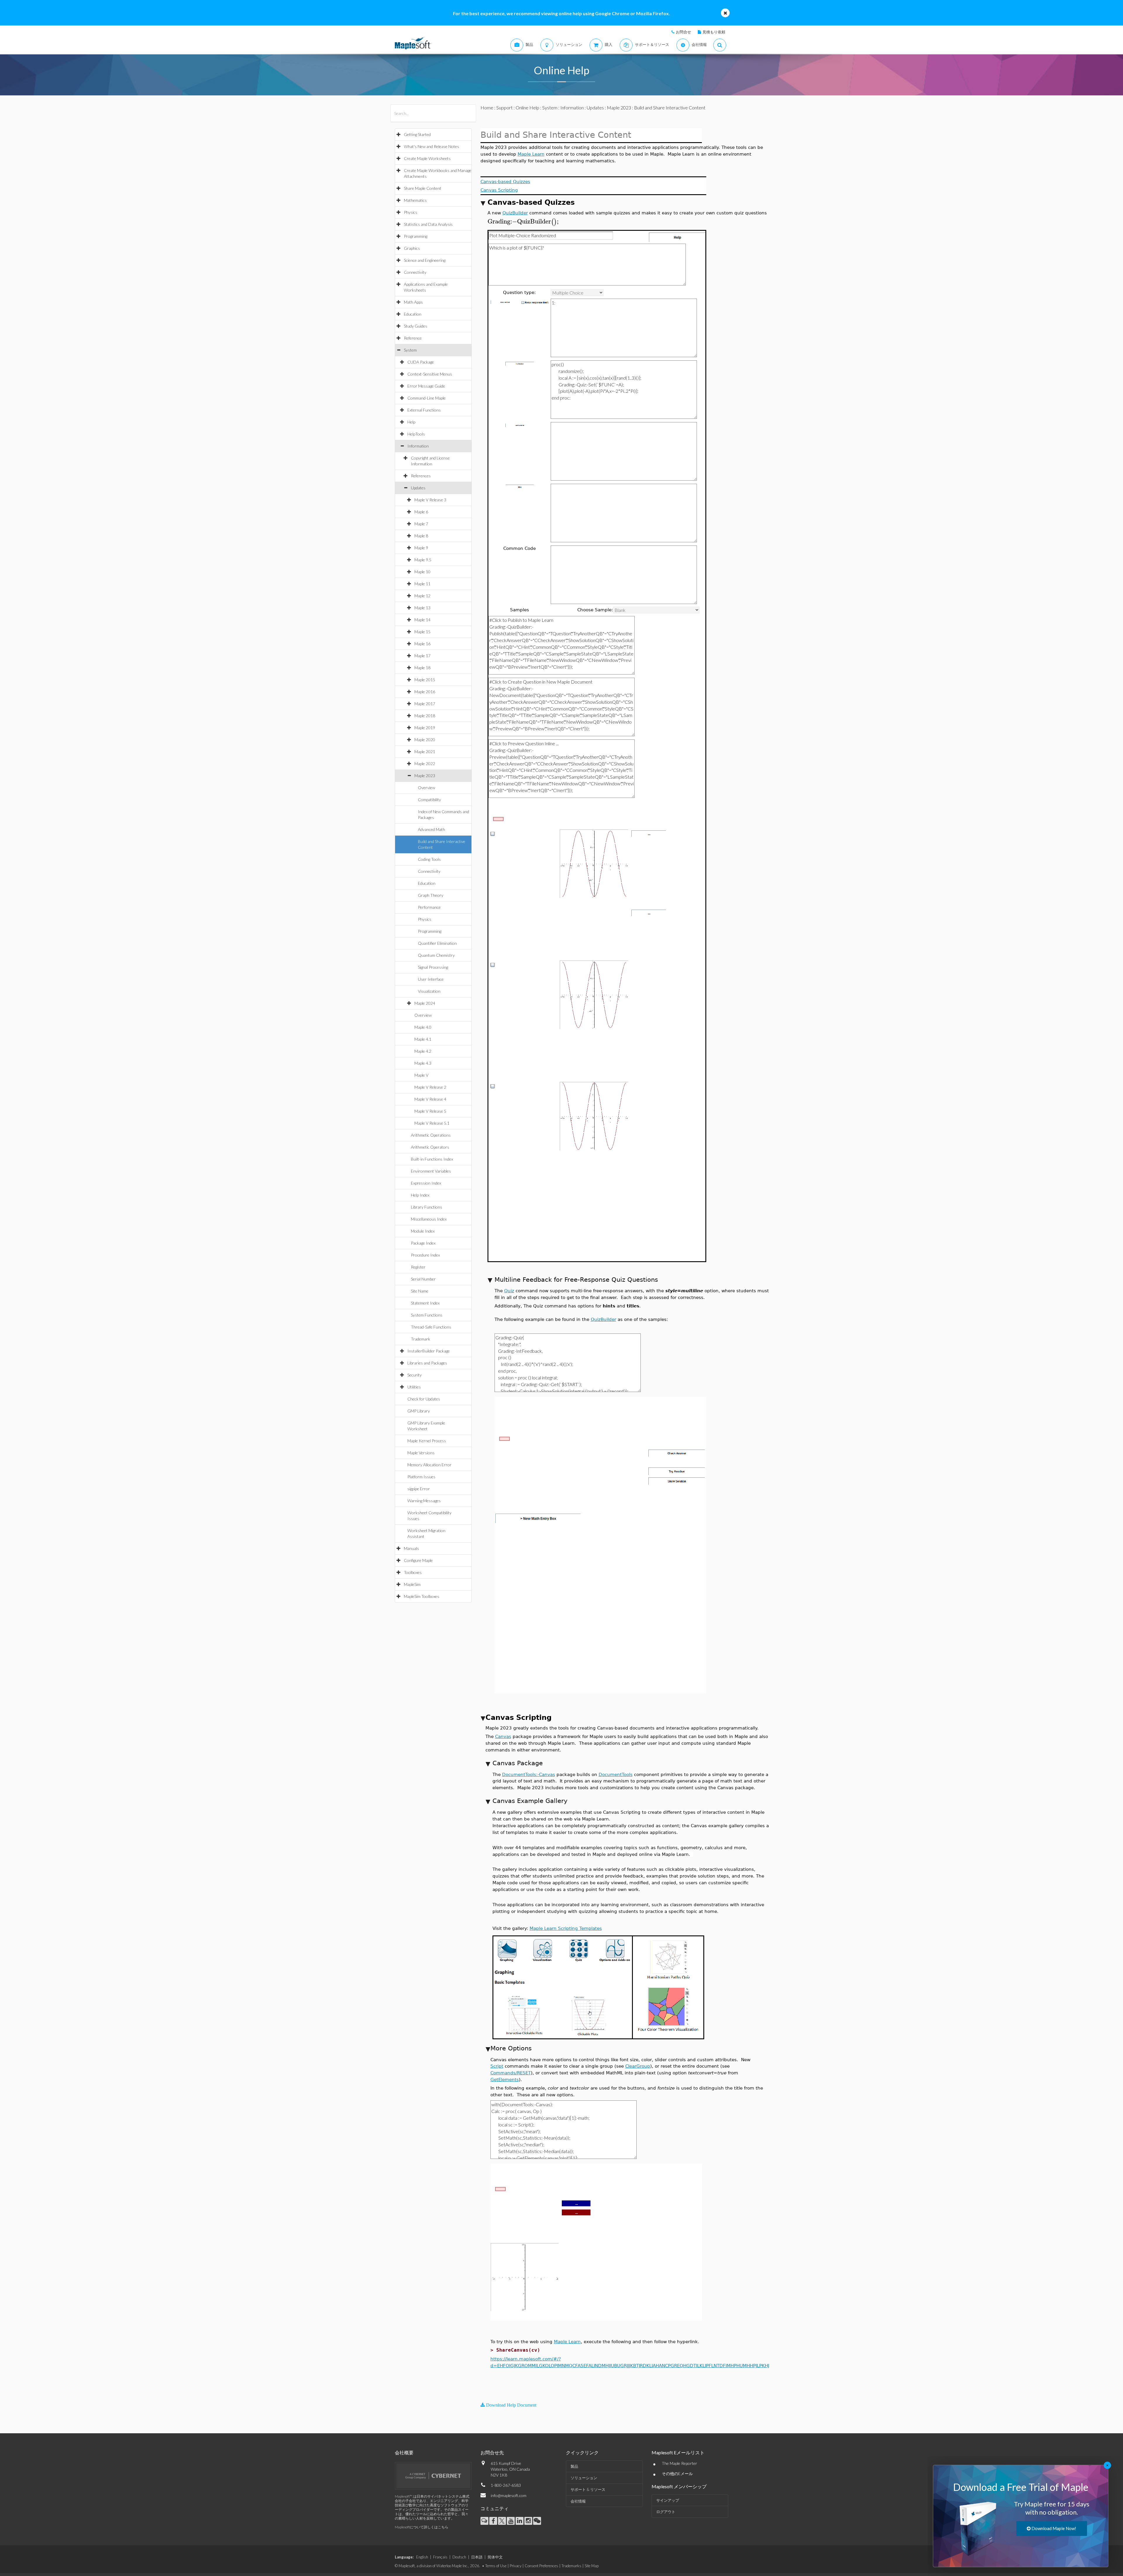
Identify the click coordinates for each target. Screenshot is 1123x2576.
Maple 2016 (425, 692)
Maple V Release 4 (430, 1099)
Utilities (414, 1387)
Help (411, 422)
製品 (574, 2466)
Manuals (411, 1548)
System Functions (427, 1315)
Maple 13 (422, 608)
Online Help (527, 107)
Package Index (423, 1243)
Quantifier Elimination (437, 943)
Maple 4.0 (423, 1027)
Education (413, 314)
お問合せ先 (492, 2452)
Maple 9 (421, 548)
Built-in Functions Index (432, 1159)
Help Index (420, 1195)
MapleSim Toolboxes (422, 1596)
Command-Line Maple (427, 398)
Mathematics (415, 200)
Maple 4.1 (423, 1039)
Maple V (421, 1075)
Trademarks (571, 2566)
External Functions (424, 410)
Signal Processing (433, 967)
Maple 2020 (425, 740)
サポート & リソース (588, 2489)
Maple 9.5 (423, 560)
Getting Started (417, 134)
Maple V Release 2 (430, 1087)
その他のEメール (677, 2473)
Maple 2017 (425, 704)
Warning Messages (424, 1501)
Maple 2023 (425, 776)
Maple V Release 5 (430, 1111)
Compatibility (429, 800)
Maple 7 (421, 524)
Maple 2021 (425, 752)
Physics (411, 212)
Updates (418, 488)
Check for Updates (424, 1399)
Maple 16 (422, 644)
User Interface (431, 979)
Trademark (421, 1339)
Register (418, 1267)
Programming (416, 236)
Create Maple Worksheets (427, 158)
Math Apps (413, 302)
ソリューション (584, 2478)
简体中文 (495, 2557)
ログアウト (666, 2512)
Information (418, 446)
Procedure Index (425, 1255)
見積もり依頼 (714, 32)
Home (487, 107)
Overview (427, 788)
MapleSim (412, 1584)
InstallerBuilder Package (429, 1351)
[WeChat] (537, 2521)
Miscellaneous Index (429, 1219)
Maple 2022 (425, 764)
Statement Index (425, 1303)
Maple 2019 (425, 728)
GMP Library (419, 1411)
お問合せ (683, 32)
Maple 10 (422, 572)
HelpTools (416, 434)
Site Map (592, 2566)
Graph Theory (431, 895)
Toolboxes (413, 1572)
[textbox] (524, 222)
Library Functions (427, 1207)
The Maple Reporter (680, 2463)
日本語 (477, 2557)
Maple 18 (422, 668)
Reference (413, 338)
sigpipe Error (419, 1489)
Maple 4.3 (423, 1063)
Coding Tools (429, 859)
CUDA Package (421, 362)
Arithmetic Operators (430, 1147)
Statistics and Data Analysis (428, 224)
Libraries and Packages (427, 1363)
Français (440, 2557)
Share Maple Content (423, 188)
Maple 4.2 (423, 1051)
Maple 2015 (425, 680)
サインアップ (668, 2500)
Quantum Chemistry (436, 955)
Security (415, 1375)
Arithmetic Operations (431, 1135)
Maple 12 (422, 596)
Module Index (423, 1231)
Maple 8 (421, 536)
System (410, 350)
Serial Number (423, 1279)
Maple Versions (421, 1453)
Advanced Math (432, 829)
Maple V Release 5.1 (432, 1123)
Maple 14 (422, 620)
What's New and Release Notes (432, 146)
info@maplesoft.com (509, 2495)
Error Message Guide (426, 386)
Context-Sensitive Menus (430, 374)
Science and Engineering (425, 260)
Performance (429, 907)
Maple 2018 (425, 716)
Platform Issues (421, 1477)
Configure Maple (418, 1560)
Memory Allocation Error (429, 1465)
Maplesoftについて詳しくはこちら (422, 2527)
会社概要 (404, 2452)
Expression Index (426, 1183)
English (422, 2557)
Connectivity (415, 272)
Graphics (412, 248)
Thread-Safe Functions (431, 1327)
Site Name (420, 1291)
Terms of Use (496, 2566)
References (421, 476)
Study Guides (416, 326)
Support (504, 107)
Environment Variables (431, 1171)
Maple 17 (422, 656)
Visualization (429, 991)
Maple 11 (422, 584)
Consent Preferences (541, 2566)
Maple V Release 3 (430, 500)
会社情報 (578, 2501)
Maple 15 (422, 632)
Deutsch (459, 2557)
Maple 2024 (425, 1003)
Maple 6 (421, 512)
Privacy (516, 2566)
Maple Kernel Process (427, 1441)
